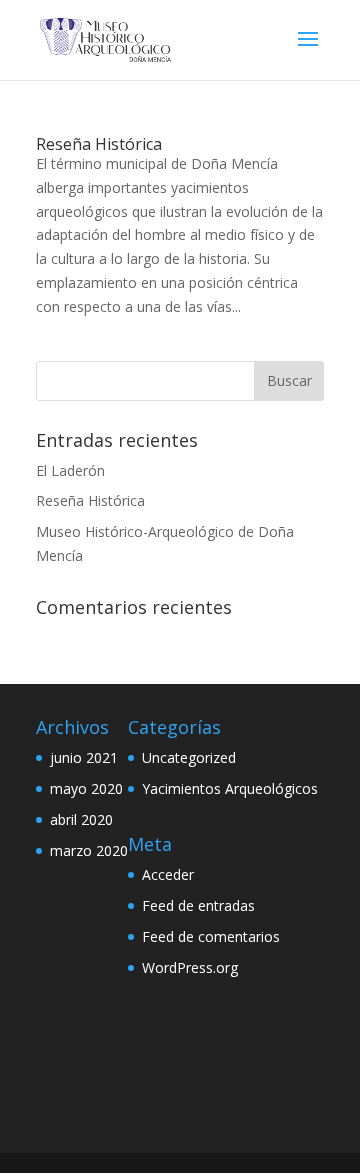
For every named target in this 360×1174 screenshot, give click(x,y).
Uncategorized (189, 757)
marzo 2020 (89, 850)
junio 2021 (84, 757)
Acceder (168, 874)
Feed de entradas (198, 905)
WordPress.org (190, 967)
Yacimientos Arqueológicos (230, 788)
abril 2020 (81, 819)
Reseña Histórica (99, 144)
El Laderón (70, 470)
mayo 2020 (86, 788)
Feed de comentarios (211, 936)
